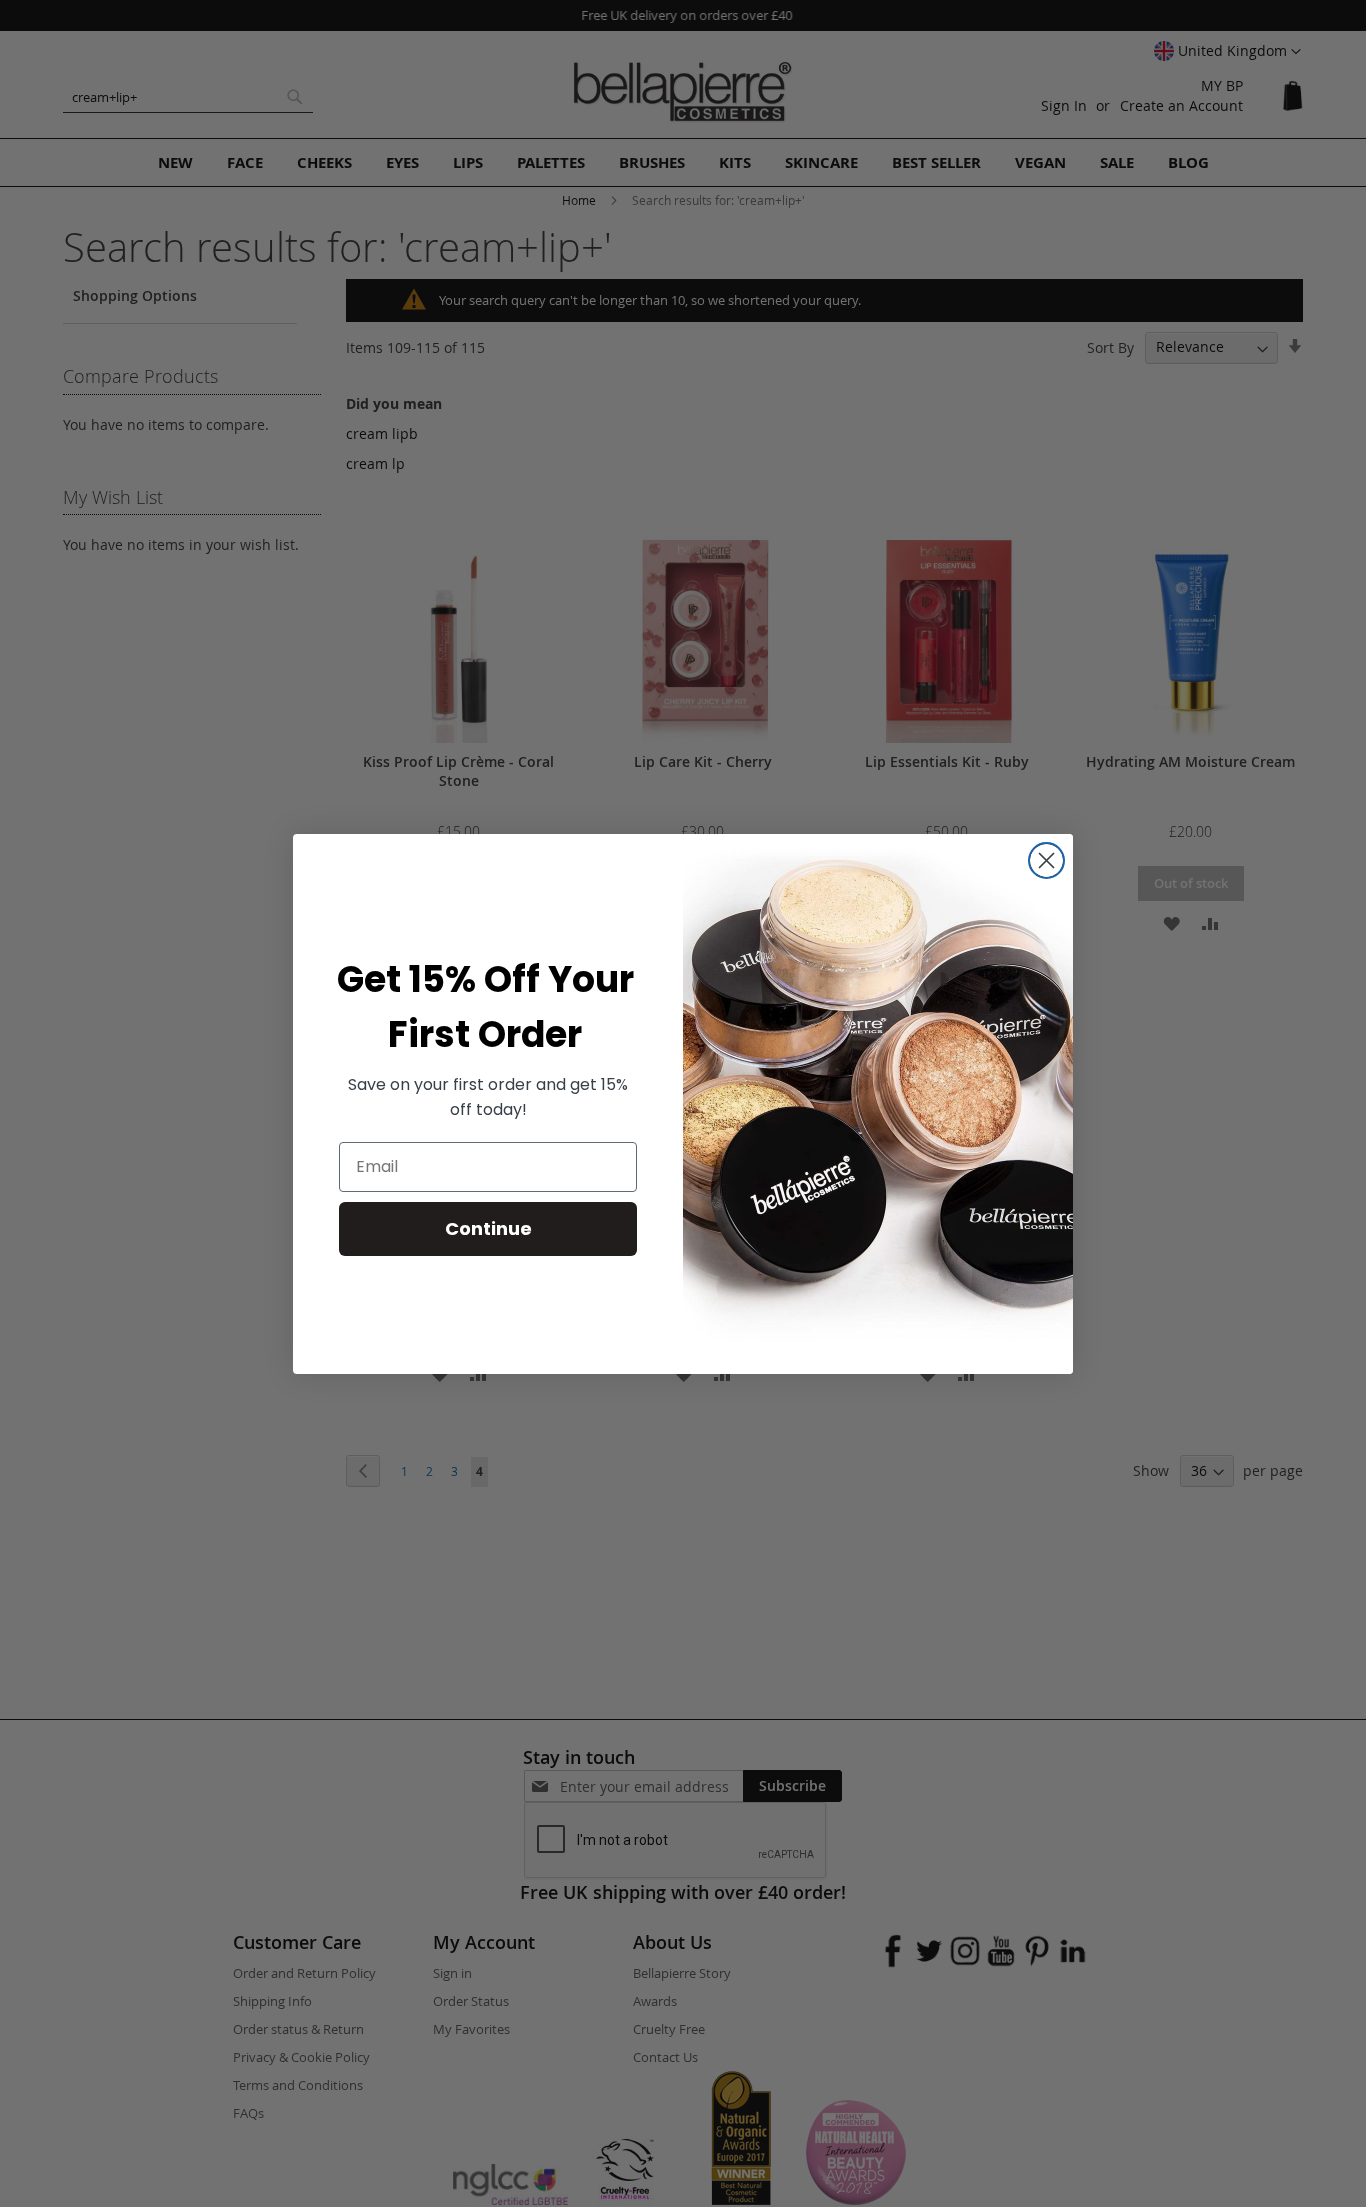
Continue (488, 1228)
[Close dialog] (1046, 860)
